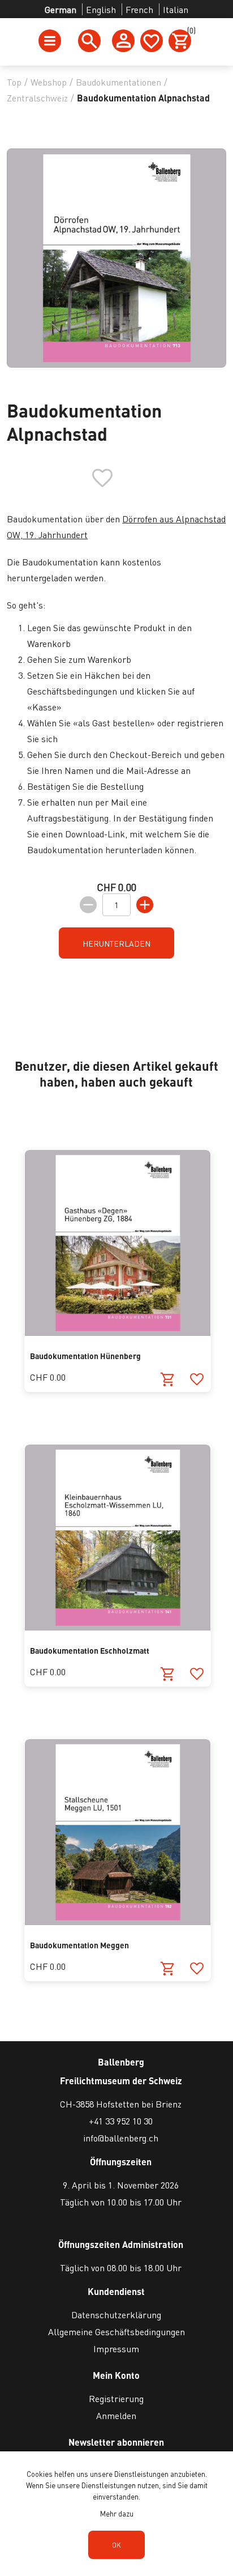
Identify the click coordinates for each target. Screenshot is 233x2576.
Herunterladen (116, 943)
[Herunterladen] (168, 1380)
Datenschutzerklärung (116, 2315)
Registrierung (116, 2398)
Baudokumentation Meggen (79, 1945)
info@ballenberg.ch (121, 2138)
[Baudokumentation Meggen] (118, 1921)
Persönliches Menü (123, 41)
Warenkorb (189, 32)
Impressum (116, 2349)
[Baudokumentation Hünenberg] (118, 1332)
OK (116, 2545)
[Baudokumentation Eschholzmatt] (118, 1627)
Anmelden (116, 2415)
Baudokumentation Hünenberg (85, 1356)
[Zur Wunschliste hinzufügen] (197, 1380)
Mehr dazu (117, 2513)
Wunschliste (152, 41)
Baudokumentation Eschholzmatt (90, 1650)
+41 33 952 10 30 (121, 2121)
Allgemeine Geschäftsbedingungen (116, 2332)
